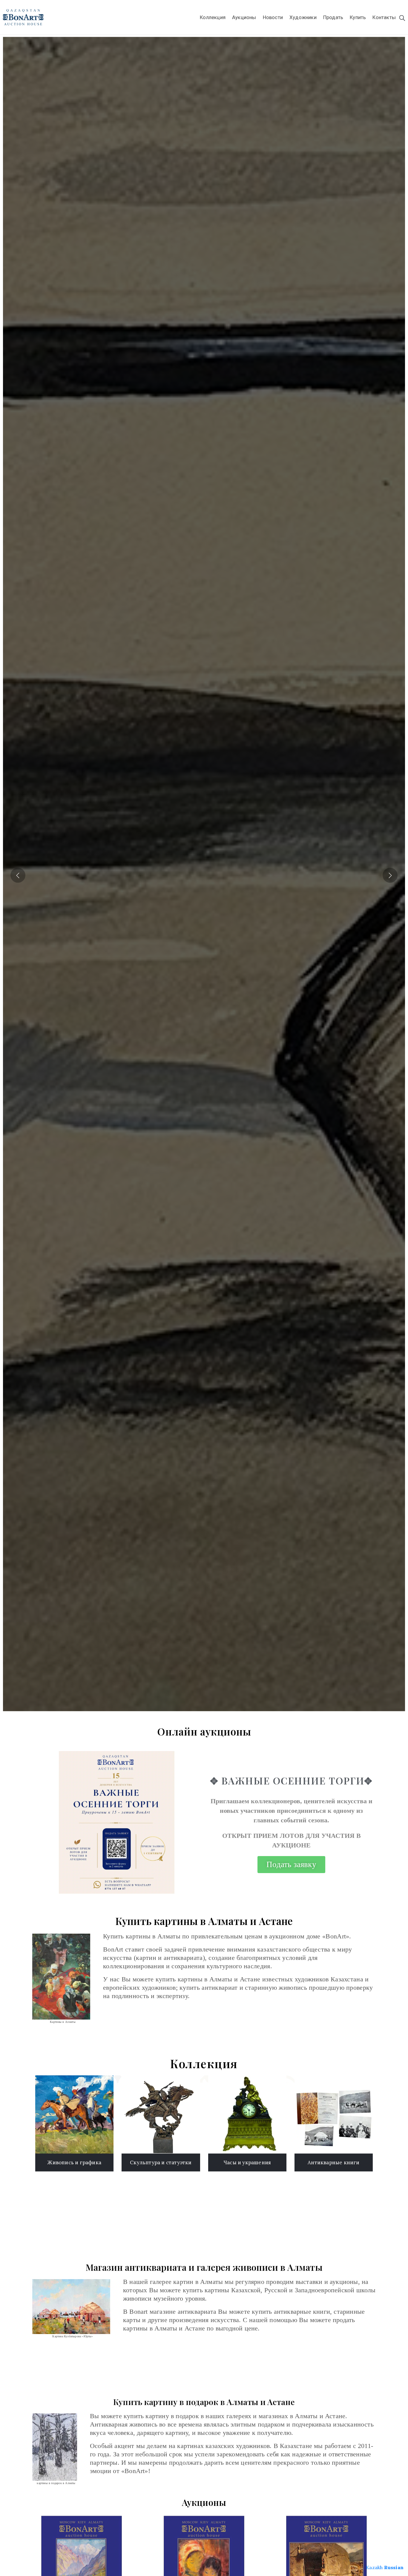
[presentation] (18, 874)
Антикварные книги (333, 2162)
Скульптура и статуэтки (161, 2162)
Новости (273, 17)
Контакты (384, 17)
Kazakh (374, 2567)
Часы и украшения (247, 2162)
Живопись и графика (74, 2162)
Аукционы (244, 17)
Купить (358, 17)
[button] (291, 1865)
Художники (303, 17)
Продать (333, 17)
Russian (394, 2567)
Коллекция (213, 17)
